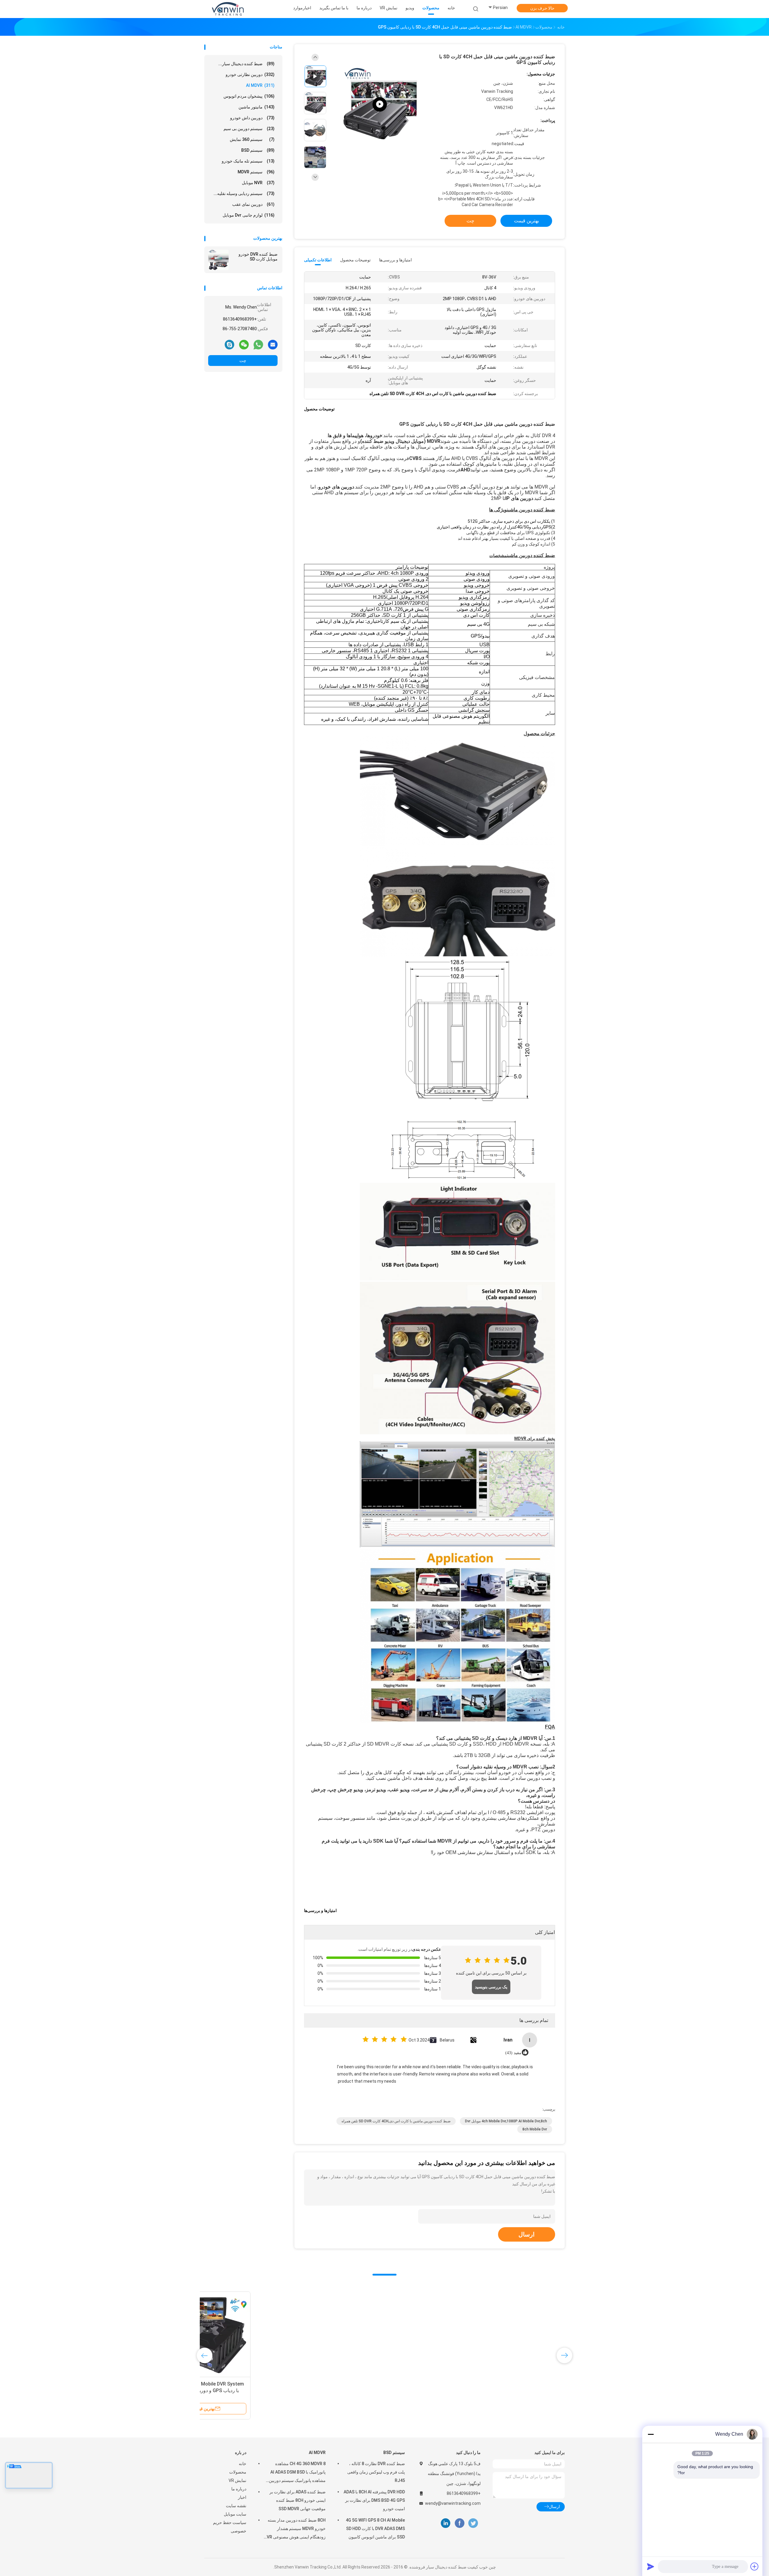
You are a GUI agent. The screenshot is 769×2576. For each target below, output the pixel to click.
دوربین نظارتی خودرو (250, 75)
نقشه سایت (236, 2506)
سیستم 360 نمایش (252, 139)
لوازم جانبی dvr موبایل (249, 215)
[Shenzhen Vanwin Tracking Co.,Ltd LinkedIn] (446, 2523)
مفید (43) (513, 2053)
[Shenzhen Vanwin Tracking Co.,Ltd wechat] (244, 344)
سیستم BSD (258, 150)
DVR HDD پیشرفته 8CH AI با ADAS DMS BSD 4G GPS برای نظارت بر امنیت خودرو (374, 2500)
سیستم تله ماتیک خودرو (248, 161)
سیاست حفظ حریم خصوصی (230, 2527)
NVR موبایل (258, 183)
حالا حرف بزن (542, 8)
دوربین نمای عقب (253, 204)
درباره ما (239, 2489)
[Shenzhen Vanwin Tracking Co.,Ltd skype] (229, 344)
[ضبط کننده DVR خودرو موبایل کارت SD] (218, 260)
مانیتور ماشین (257, 107)
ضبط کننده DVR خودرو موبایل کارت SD (258, 257)
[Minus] (651, 2434)
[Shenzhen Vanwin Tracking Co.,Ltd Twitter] (473, 2523)
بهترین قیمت (526, 221)
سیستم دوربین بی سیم (249, 129)
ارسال (527, 2234)
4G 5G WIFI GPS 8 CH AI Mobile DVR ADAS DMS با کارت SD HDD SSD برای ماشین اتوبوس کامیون (375, 2529)
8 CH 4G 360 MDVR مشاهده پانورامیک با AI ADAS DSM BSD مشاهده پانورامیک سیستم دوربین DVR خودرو (297, 2473)
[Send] (651, 2566)
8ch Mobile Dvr (535, 2129)
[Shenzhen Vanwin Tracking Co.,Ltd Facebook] (459, 2523)
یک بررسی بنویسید (491, 1987)
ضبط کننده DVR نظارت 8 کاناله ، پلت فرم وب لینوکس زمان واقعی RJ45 (376, 2472)
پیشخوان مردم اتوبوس (249, 96)
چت (243, 361)
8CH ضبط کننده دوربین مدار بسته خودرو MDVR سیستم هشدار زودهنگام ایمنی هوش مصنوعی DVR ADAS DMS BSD (295, 2529)
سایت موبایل (235, 2514)
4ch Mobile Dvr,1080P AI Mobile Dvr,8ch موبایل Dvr (506, 2121)
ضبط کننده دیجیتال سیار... (246, 64)
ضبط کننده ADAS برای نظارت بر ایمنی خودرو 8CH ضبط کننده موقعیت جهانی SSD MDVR (298, 2500)
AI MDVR (260, 85)
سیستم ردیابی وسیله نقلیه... (244, 193)
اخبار (242, 2497)
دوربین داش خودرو (252, 118)
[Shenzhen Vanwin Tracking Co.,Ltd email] (273, 344)
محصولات (238, 2472)
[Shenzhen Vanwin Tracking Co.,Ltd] (228, 9)
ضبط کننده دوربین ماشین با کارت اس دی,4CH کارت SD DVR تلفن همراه (396, 2121)
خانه (243, 2464)
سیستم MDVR (256, 172)
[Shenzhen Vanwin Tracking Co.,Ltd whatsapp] (258, 344)
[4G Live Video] (380, 104)
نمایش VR (237, 2480)
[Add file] (755, 2566)
